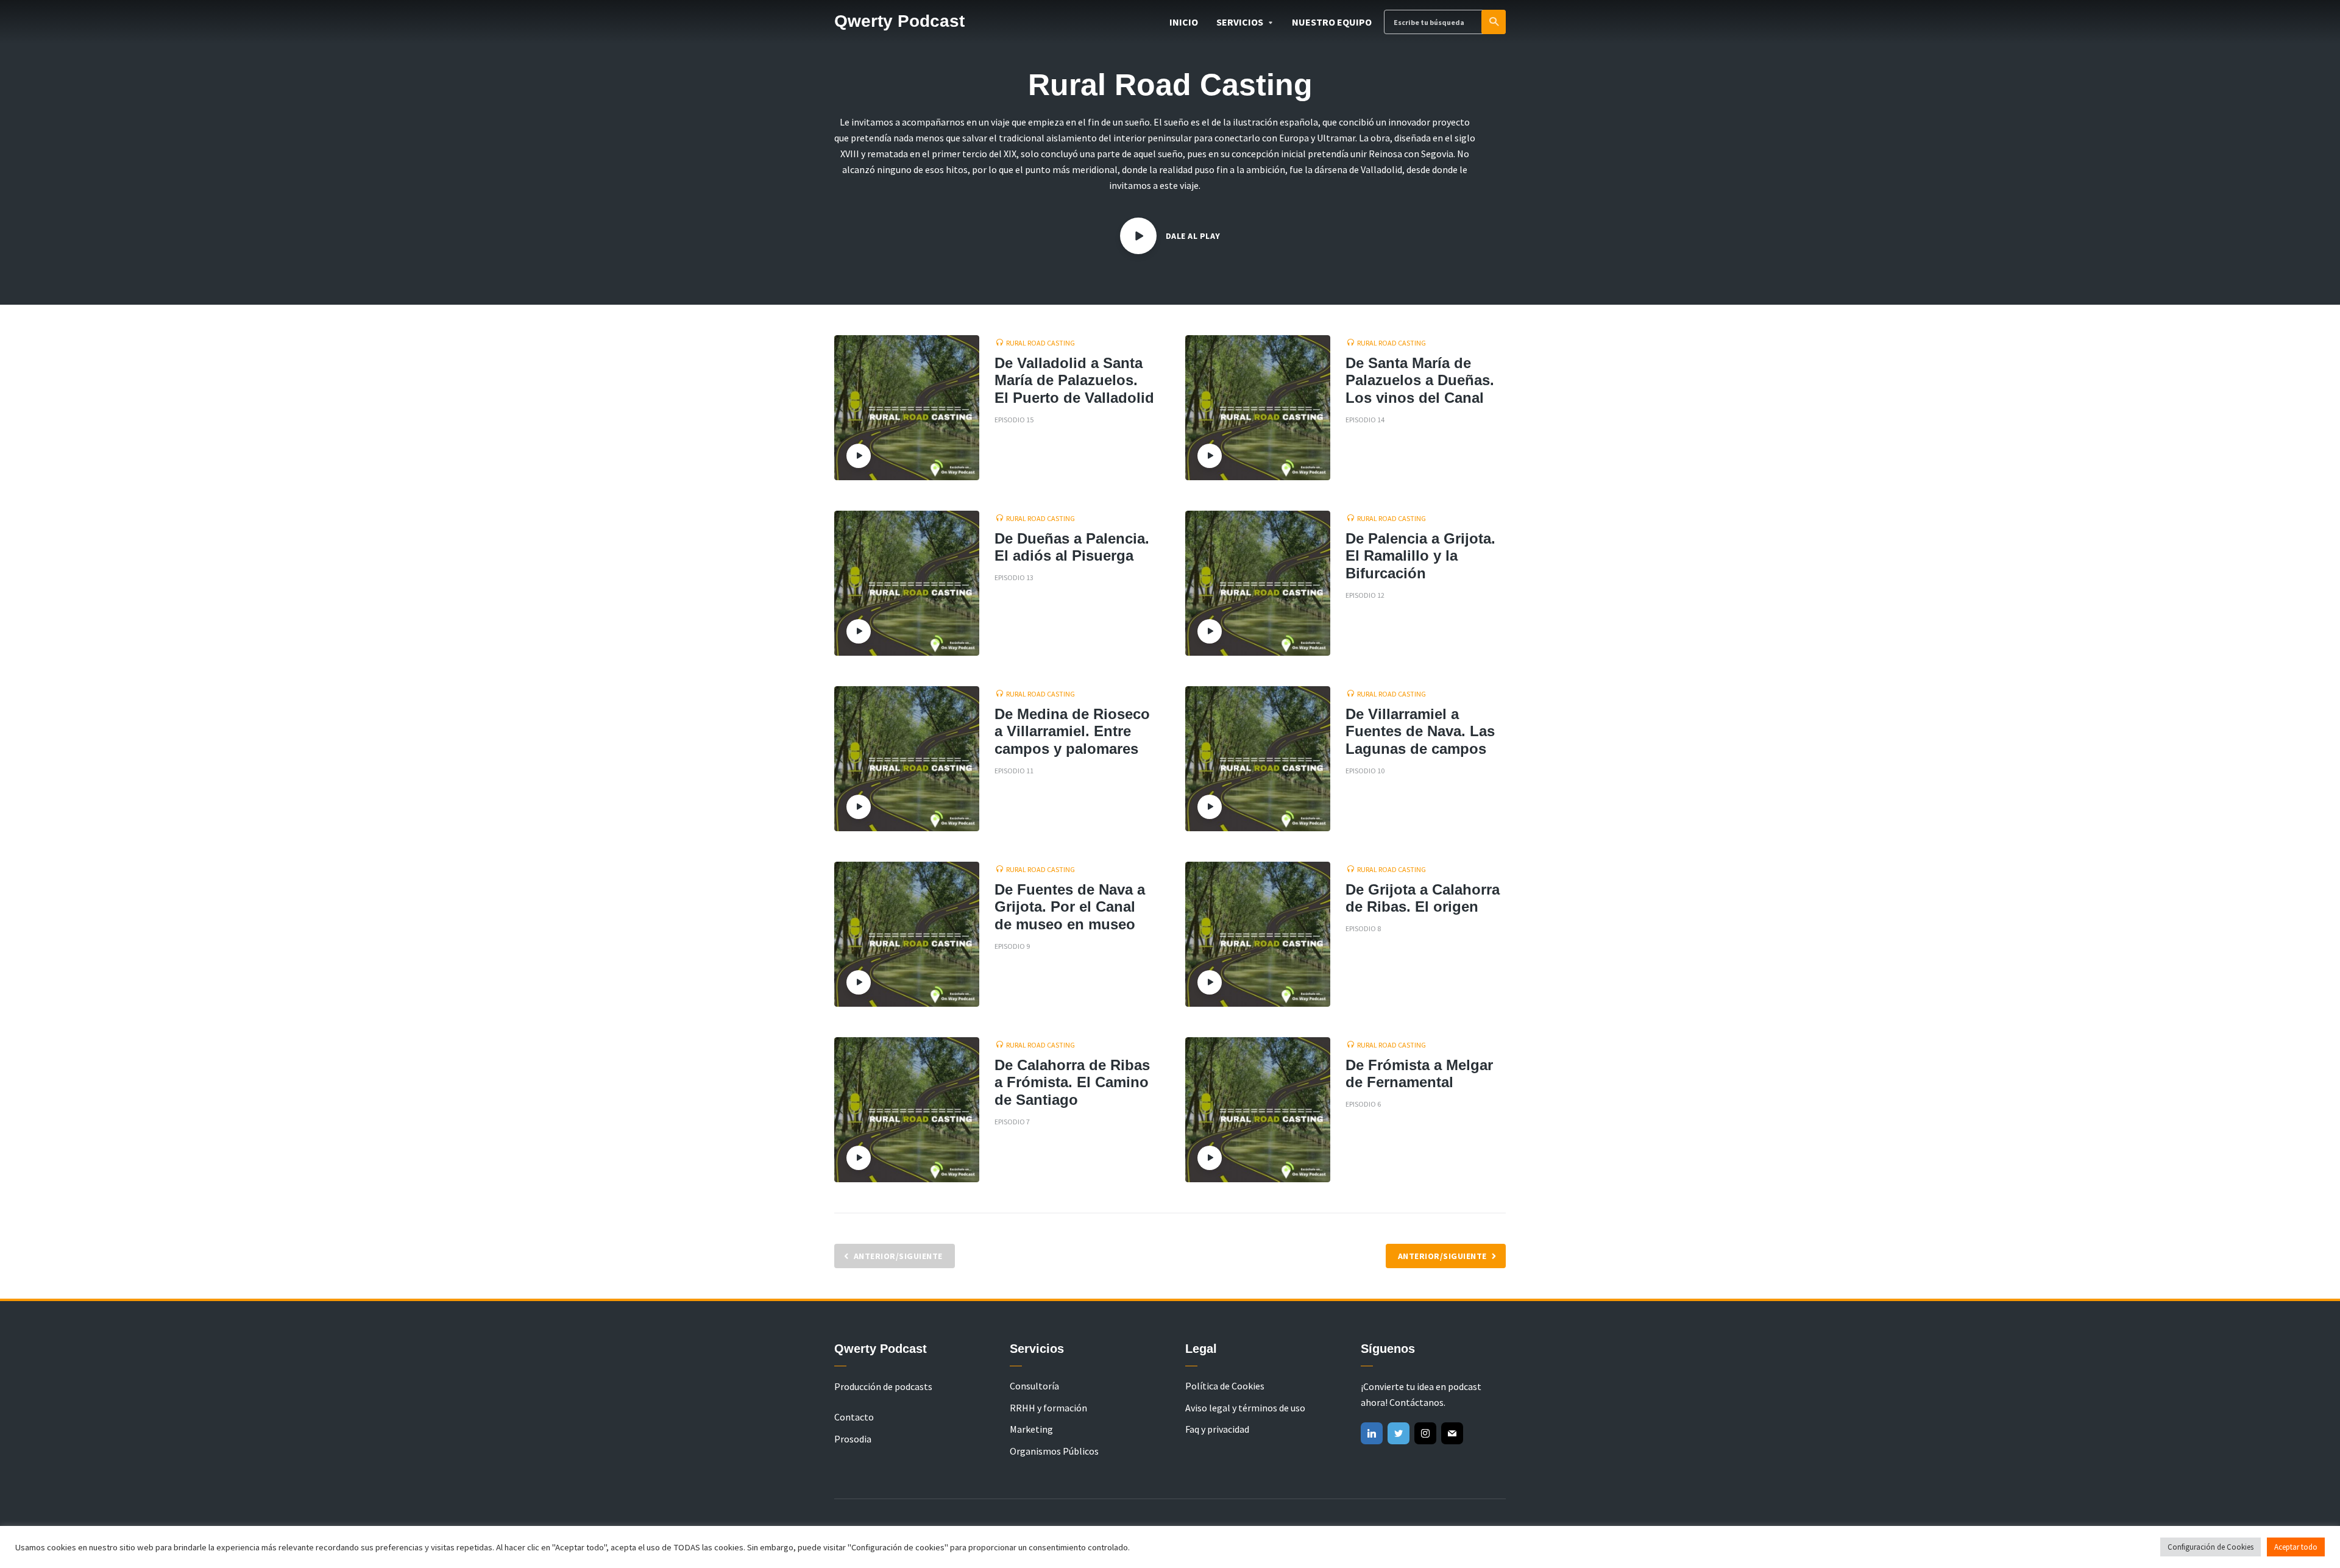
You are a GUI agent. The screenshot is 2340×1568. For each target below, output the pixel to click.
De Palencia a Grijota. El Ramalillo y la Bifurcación (1420, 556)
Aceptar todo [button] (2296, 1547)
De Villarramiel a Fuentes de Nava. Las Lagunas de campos (1420, 732)
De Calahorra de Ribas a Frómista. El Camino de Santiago (1072, 1083)
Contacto (854, 1417)
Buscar (1494, 22)
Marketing (1031, 1429)
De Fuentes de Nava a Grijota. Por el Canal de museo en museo (1070, 907)
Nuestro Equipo (1332, 22)
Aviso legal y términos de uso (1245, 1408)
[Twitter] (1399, 1433)
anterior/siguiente (1442, 1256)
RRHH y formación (1048, 1408)
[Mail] (1452, 1433)
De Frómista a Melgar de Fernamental (1419, 1074)
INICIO (1184, 22)
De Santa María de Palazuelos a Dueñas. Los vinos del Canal (1420, 381)
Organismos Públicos (1054, 1451)
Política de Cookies (1225, 1386)
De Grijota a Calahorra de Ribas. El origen (1423, 898)
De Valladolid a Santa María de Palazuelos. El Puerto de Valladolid (1074, 381)
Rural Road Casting (1041, 343)
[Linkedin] (1372, 1433)
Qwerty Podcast (899, 21)
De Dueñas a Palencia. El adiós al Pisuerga (1072, 547)
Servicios (1240, 22)
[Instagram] (1425, 1433)
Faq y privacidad (1217, 1429)
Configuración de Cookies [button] (2211, 1547)
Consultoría (1034, 1386)
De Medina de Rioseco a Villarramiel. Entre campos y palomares (1072, 732)
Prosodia (853, 1439)
